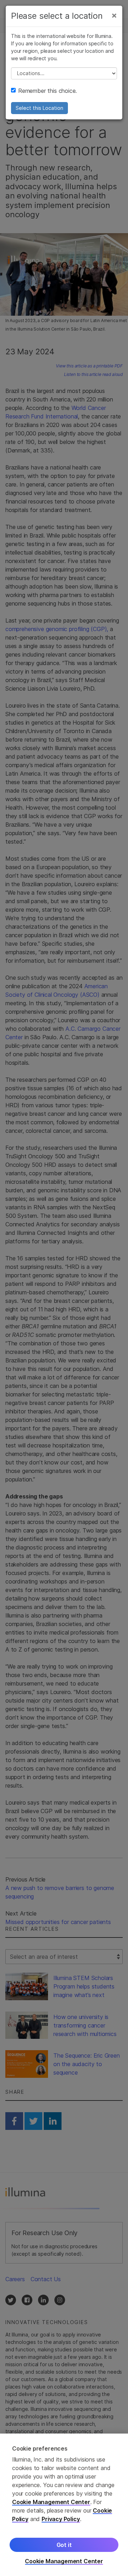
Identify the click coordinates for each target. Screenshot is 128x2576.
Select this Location (39, 108)
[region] (64, 2505)
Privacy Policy (61, 2519)
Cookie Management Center (51, 2502)
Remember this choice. (47, 91)
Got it (64, 2545)
